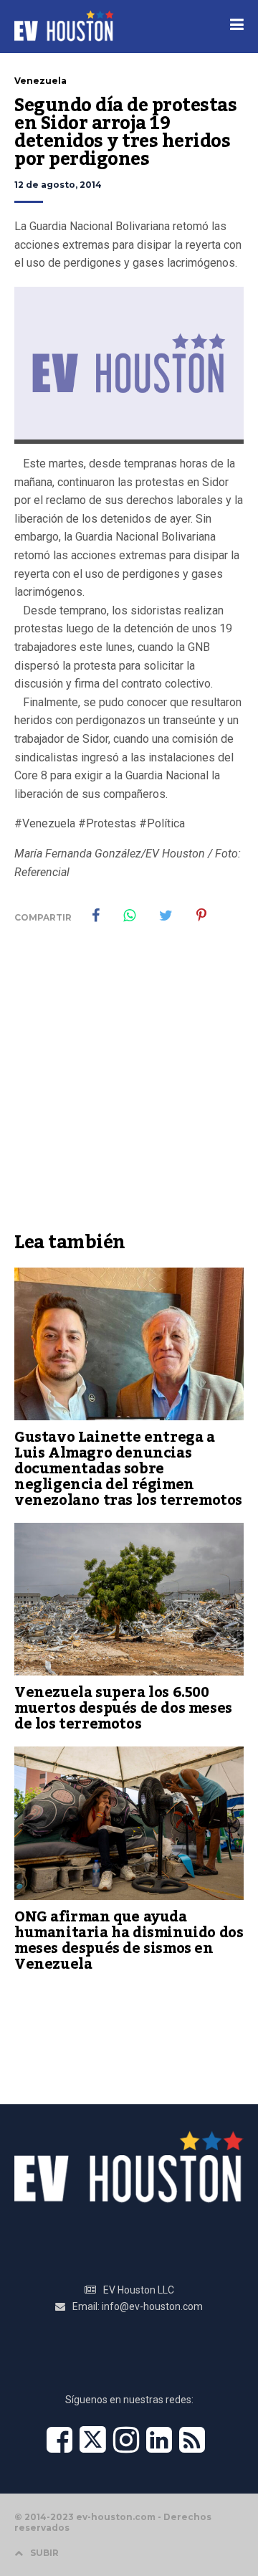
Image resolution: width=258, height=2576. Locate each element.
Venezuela (40, 81)
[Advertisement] (129, 1088)
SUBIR (44, 2553)
